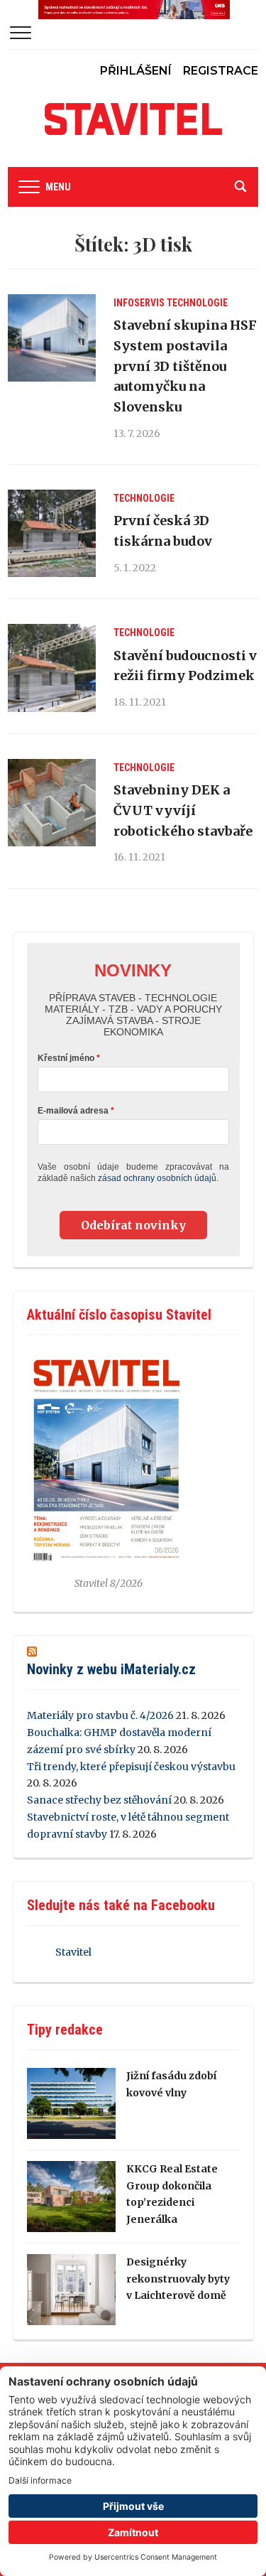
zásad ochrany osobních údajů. (158, 1178)
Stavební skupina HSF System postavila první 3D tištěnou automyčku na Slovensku (185, 366)
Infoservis (139, 303)
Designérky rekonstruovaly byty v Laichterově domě (178, 2279)
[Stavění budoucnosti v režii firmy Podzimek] (51, 668)
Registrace (221, 71)
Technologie (197, 303)
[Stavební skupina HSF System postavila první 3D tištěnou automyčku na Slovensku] (51, 338)
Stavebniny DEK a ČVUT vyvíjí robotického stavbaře (183, 810)
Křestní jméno (66, 1058)
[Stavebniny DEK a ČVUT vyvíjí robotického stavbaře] (51, 803)
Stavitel (73, 1952)
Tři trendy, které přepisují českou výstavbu (131, 1767)
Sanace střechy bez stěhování (99, 1800)
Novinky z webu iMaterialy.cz (111, 1669)
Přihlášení (136, 71)
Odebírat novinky (133, 1225)
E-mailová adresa (73, 1111)
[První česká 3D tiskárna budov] (51, 533)
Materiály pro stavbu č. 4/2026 (100, 1715)
